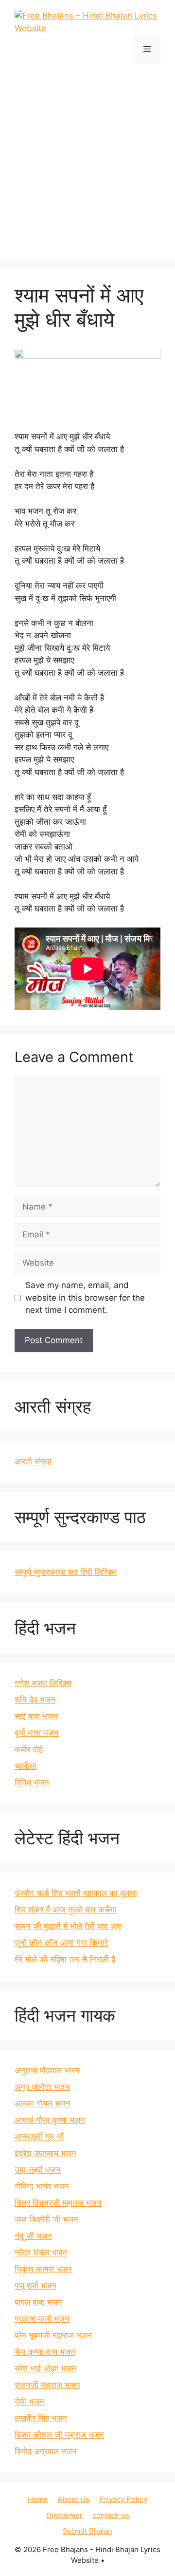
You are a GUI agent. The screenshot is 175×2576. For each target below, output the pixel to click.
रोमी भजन (29, 2402)
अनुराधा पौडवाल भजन (47, 2070)
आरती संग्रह (33, 1461)
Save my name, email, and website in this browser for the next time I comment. (85, 1297)
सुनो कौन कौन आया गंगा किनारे (61, 1943)
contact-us (111, 2515)
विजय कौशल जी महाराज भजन (59, 2435)
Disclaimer (64, 2515)
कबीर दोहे (29, 1749)
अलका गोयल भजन (43, 2103)
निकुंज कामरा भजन (43, 2269)
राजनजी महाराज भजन (47, 2385)
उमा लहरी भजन (38, 2170)
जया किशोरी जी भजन (46, 2219)
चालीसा (26, 1766)
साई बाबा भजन (36, 1716)
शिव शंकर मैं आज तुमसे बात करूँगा (66, 1910)
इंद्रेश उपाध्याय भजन (45, 2153)
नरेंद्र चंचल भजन (41, 2253)
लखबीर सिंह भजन (41, 2418)
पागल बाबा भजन (38, 2302)
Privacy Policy (123, 2499)
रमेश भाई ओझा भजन (45, 2368)
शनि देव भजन (35, 1700)
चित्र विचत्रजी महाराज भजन (58, 2203)
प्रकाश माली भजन (42, 2319)
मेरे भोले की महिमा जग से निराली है (65, 1959)
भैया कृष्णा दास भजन (45, 2352)
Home (38, 2499)
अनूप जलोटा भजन (42, 2087)
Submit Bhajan (87, 2531)
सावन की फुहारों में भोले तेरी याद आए (68, 1926)
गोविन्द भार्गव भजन (42, 2186)
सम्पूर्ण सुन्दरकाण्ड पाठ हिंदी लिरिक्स (66, 1572)
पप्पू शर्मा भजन (35, 2286)
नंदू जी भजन (33, 2236)
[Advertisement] (87, 156)
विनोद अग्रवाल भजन (46, 2451)
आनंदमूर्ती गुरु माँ (39, 2137)
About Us (74, 2499)
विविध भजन (32, 1782)
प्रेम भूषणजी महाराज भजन (53, 2335)
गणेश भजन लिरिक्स (43, 1683)
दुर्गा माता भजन (37, 1733)
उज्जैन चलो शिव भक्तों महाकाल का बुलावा (76, 1893)
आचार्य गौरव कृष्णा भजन (50, 2120)
